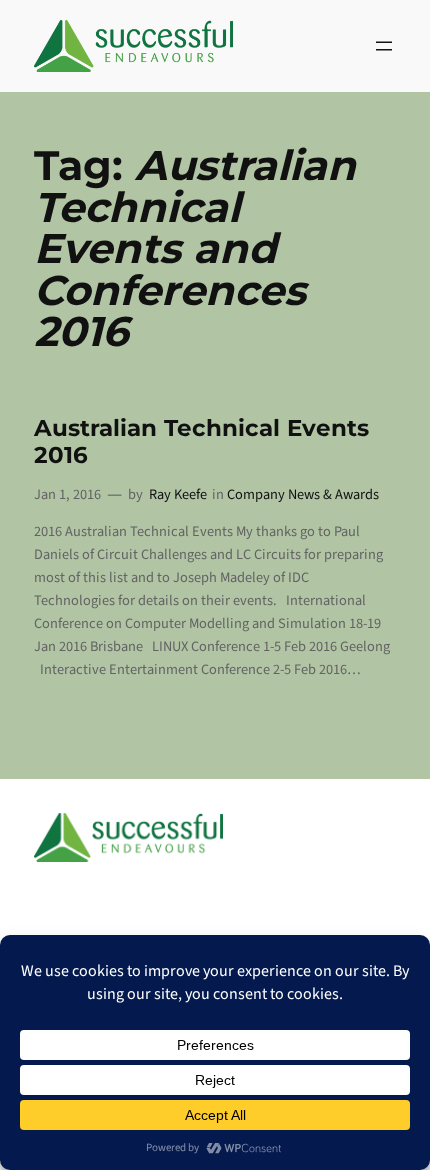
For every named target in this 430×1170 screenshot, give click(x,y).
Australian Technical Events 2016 (201, 442)
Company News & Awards (303, 494)
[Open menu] (384, 46)
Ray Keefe (178, 494)
